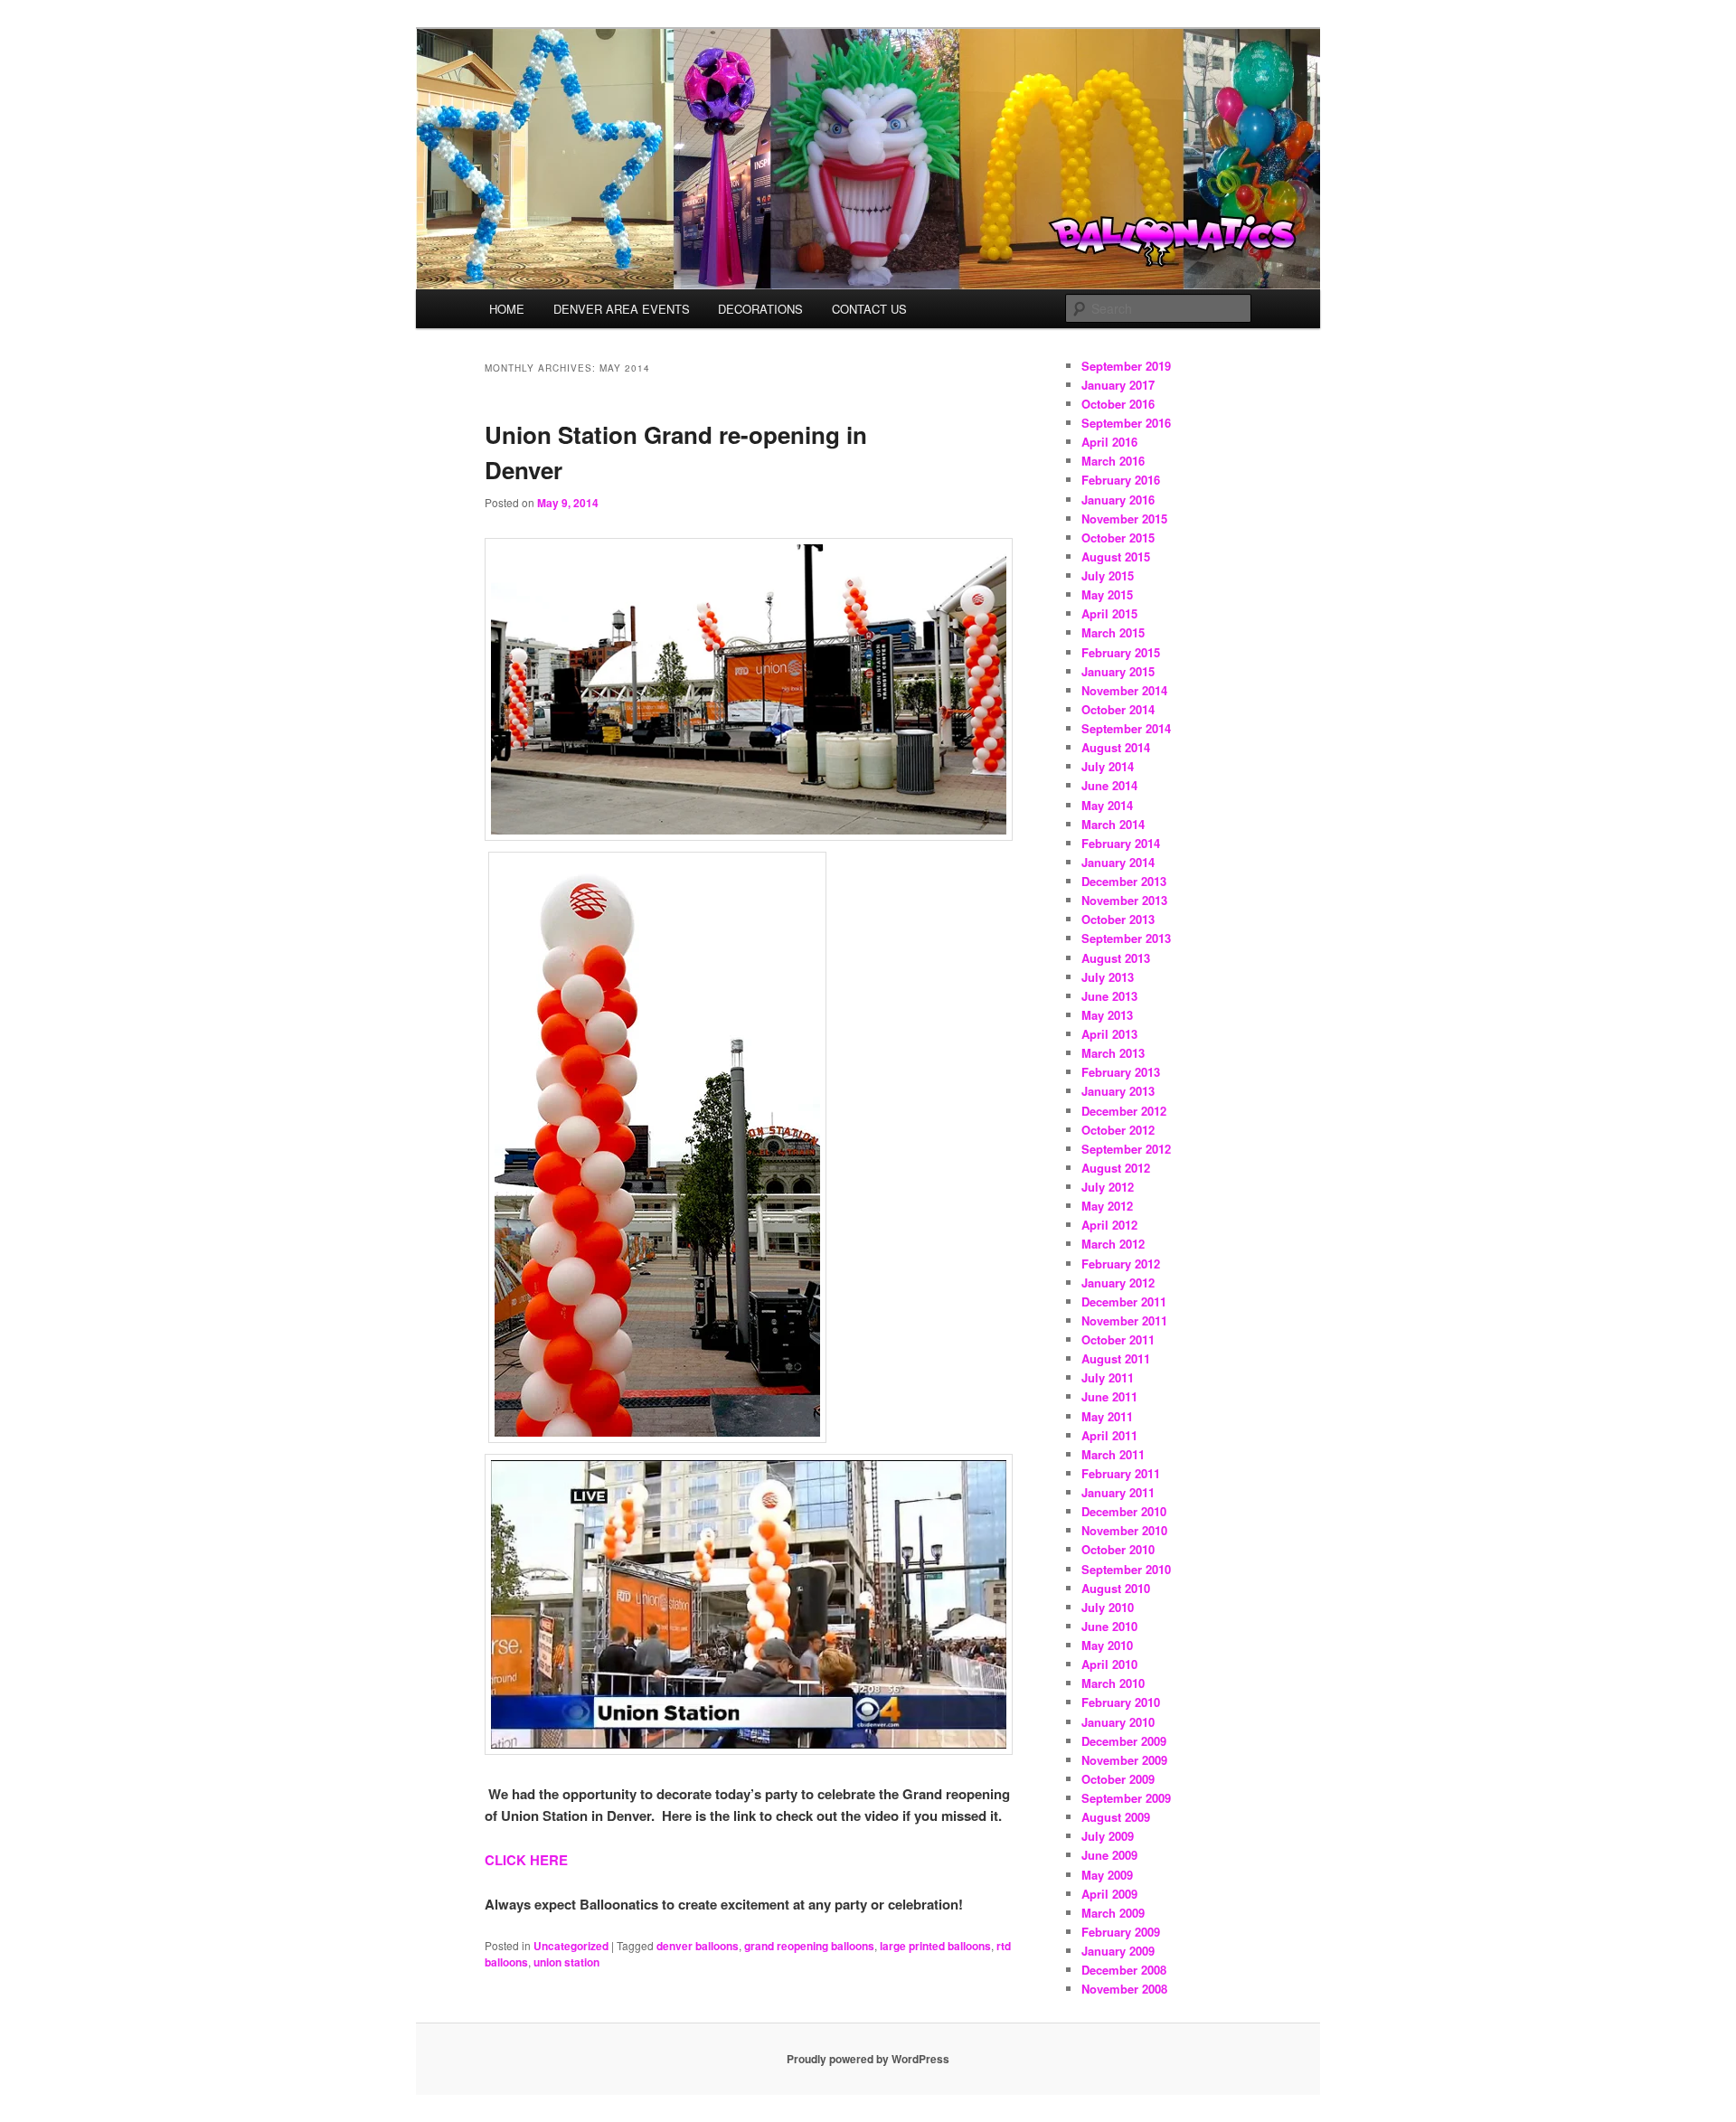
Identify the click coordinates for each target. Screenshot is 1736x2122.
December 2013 (1124, 881)
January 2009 (1118, 1951)
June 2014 (1109, 785)
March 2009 (1113, 1913)
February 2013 (1121, 1072)
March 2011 (1113, 1454)
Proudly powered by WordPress (868, 2059)
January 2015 (1118, 671)
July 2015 (1108, 575)
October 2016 (1118, 404)
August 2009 (1116, 1817)
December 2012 (1124, 1111)
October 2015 (1118, 538)
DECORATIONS (760, 309)
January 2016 (1118, 500)
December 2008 (1124, 1970)
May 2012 (1107, 1206)
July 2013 (1108, 977)
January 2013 (1118, 1091)
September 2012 (1126, 1149)
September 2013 (1126, 938)
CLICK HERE (526, 1860)
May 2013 (1107, 1015)
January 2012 (1118, 1283)
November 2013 (1124, 900)
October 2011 (1118, 1339)
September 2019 (1126, 366)
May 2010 (1107, 1645)
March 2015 (1113, 632)
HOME (507, 309)
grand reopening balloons (809, 1946)
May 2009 (1107, 1875)
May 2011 (1107, 1416)
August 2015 (1116, 556)
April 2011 (1109, 1435)
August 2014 (1116, 747)
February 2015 (1121, 652)
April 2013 (1109, 1034)
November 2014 (1124, 690)
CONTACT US (869, 309)
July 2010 (1108, 1607)
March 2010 (1113, 1683)
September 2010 (1126, 1569)
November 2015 (1124, 519)
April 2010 (1109, 1664)
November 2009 (1124, 1760)
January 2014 (1118, 862)
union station (566, 1962)
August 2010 (1116, 1588)
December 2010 (1124, 1511)
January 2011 (1118, 1492)
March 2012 (1113, 1244)
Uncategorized (571, 1946)
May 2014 (1107, 805)
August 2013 (1116, 958)
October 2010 (1118, 1549)
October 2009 (1118, 1779)
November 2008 (1124, 1989)
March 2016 (1113, 461)
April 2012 (1109, 1225)
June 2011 (1109, 1396)
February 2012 (1121, 1264)
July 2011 (1108, 1377)
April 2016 (1109, 442)
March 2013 (1113, 1053)
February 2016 (1121, 480)
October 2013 (1118, 919)
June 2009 (1109, 1855)
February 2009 (1121, 1932)
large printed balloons (935, 1946)
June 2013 (1109, 996)
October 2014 (1118, 709)
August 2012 (1116, 1168)
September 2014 (1126, 728)
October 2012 (1118, 1130)
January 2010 (1118, 1722)
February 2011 (1121, 1473)
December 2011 (1124, 1301)
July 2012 (1108, 1187)
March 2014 (1113, 824)
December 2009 (1124, 1741)
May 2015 (1107, 594)
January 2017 (1118, 385)
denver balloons (698, 1946)
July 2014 (1108, 766)
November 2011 (1124, 1320)
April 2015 (1109, 613)
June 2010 (1109, 1626)
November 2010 (1124, 1530)
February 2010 (1121, 1702)
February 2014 (1121, 843)
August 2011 (1116, 1358)
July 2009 (1108, 1836)
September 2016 (1126, 423)
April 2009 (1109, 1894)
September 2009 (1126, 1798)
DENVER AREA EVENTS (622, 309)
